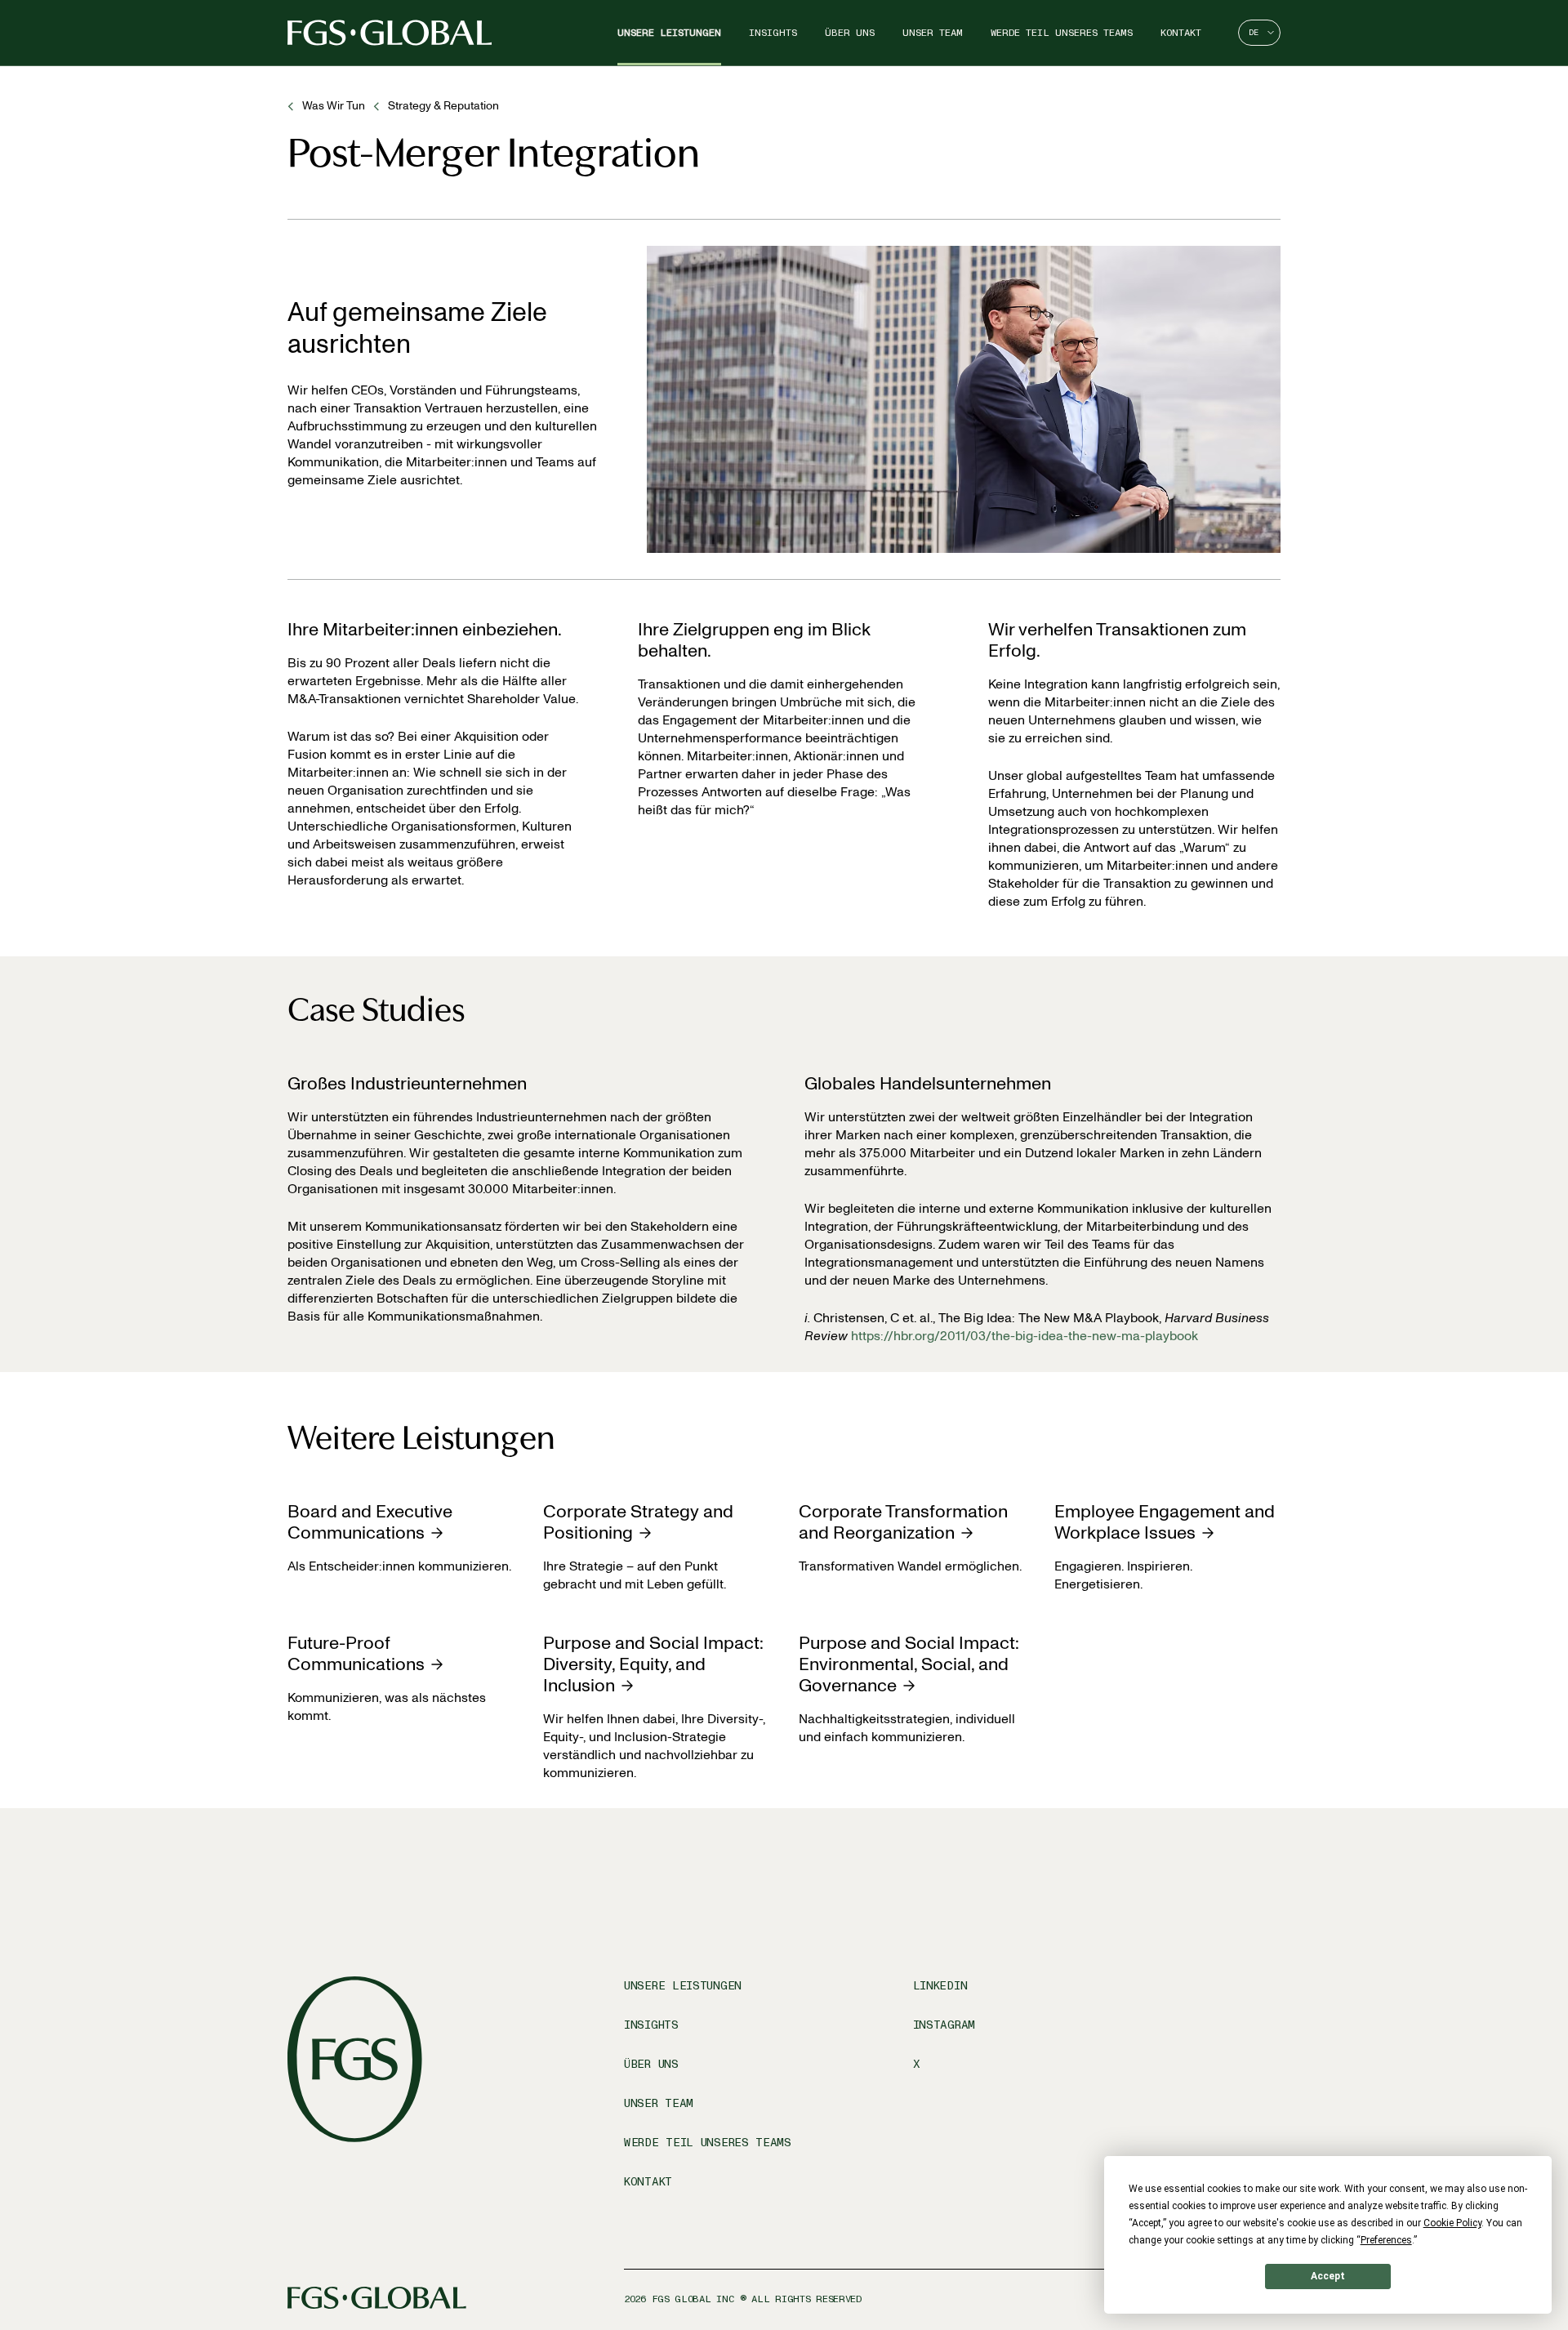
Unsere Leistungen (669, 33)
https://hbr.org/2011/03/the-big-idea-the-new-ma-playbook (1025, 1336)
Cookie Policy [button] (1452, 2223)
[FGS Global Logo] (390, 33)
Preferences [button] (1386, 2240)
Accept (1328, 2276)
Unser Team (933, 33)
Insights (773, 33)
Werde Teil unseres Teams (1062, 33)
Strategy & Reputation (443, 106)
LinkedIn (940, 1986)
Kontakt (1181, 33)
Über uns (850, 33)
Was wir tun (334, 106)
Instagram (944, 2025)
